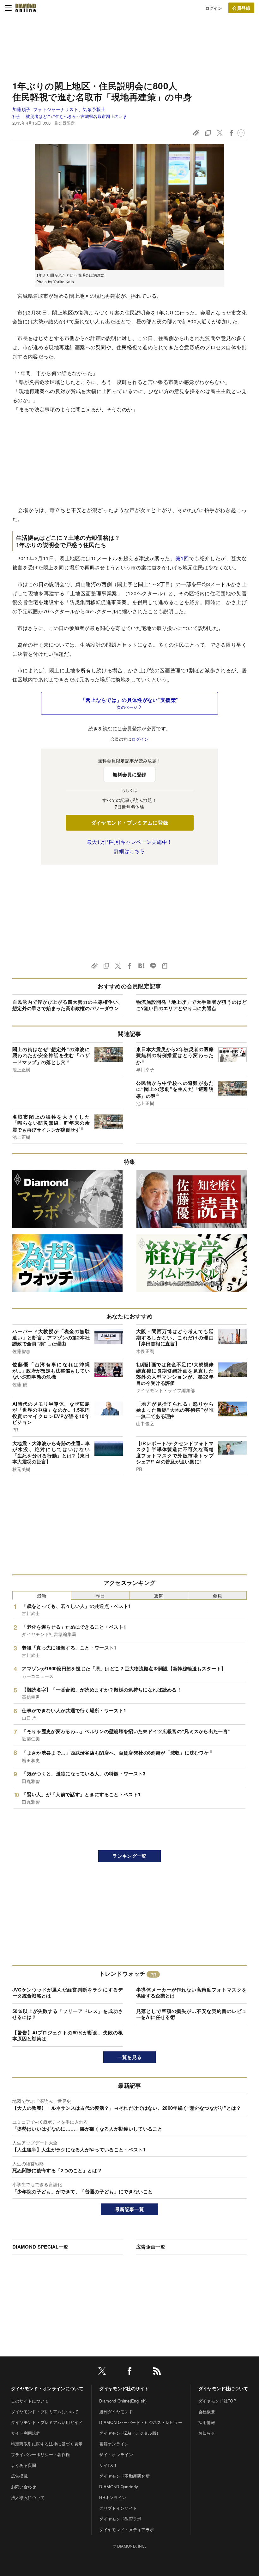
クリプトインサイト (118, 2508)
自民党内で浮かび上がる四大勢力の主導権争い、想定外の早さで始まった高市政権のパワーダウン (68, 1005)
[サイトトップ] (26, 8)
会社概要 (207, 2411)
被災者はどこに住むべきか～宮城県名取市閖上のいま (76, 116)
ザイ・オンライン (116, 2454)
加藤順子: (59, 109)
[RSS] (157, 2372)
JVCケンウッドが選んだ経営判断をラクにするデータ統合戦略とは (68, 1993)
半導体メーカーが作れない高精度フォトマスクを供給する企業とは (191, 1993)
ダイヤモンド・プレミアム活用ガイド (47, 2422)
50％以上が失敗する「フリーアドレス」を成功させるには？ (68, 2014)
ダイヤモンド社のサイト (124, 2388)
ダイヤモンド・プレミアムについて (45, 2411)
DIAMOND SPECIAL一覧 (40, 2247)
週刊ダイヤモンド (116, 2411)
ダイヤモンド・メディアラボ (126, 2529)
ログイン (214, 8)
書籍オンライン (114, 2444)
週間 (159, 1595)
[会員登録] (241, 8)
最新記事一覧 (129, 2209)
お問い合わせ (24, 2487)
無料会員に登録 (129, 774)
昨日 (100, 1595)
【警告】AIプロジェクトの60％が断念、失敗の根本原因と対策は (68, 2036)
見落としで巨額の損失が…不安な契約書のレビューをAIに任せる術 (191, 2014)
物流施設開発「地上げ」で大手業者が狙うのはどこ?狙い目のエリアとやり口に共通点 (191, 1005)
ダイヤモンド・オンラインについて (47, 2388)
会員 (217, 1595)
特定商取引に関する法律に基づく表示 (47, 2444)
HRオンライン (113, 2497)
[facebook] (129, 2372)
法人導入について (28, 2497)
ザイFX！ (108, 2465)
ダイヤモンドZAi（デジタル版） (130, 2433)
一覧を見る (130, 2057)
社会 (17, 116)
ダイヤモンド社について (223, 2388)
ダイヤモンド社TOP (217, 2401)
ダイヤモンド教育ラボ (120, 2519)
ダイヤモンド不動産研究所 (124, 2476)
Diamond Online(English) (123, 2401)
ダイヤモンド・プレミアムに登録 (130, 823)
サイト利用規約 (26, 2433)
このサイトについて (30, 2401)
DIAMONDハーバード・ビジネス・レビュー (141, 2422)
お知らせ (207, 2433)
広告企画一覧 (151, 2247)
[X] (102, 2372)
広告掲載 (19, 2476)
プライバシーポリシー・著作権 (40, 2454)
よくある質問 (24, 2465)
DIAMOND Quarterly (119, 2487)
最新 (42, 1595)
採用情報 (207, 2422)
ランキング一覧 (129, 1856)
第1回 (182, 558)
